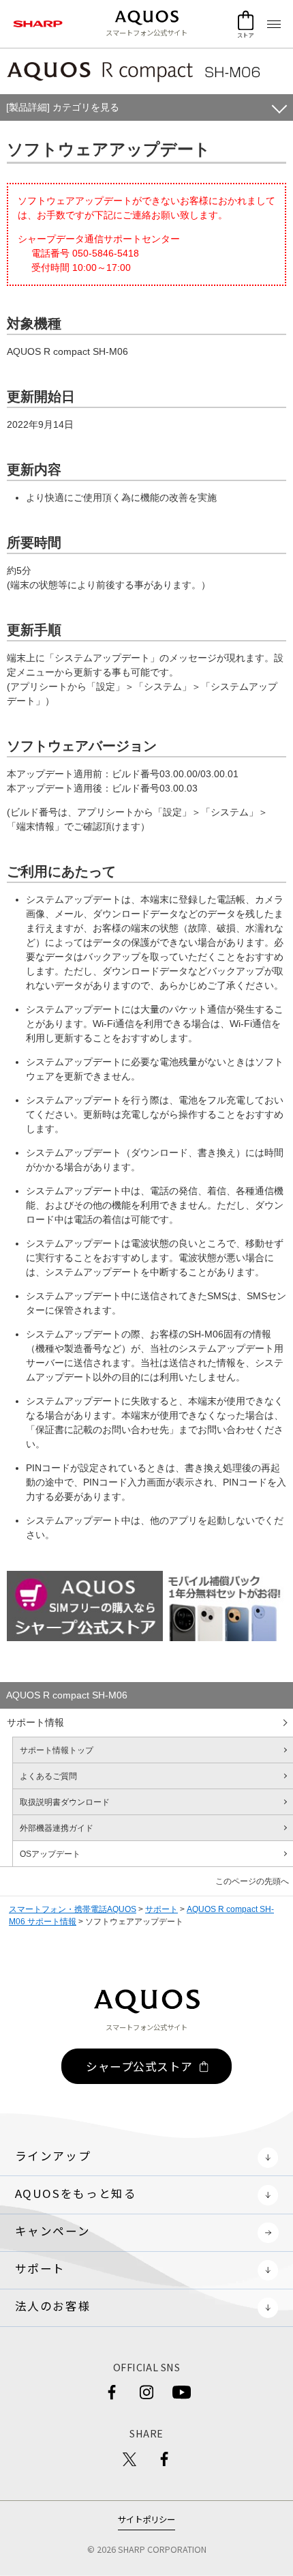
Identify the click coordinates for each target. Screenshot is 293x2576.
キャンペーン (53, 2231)
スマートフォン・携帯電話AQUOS (73, 1909)
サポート (161, 1909)
